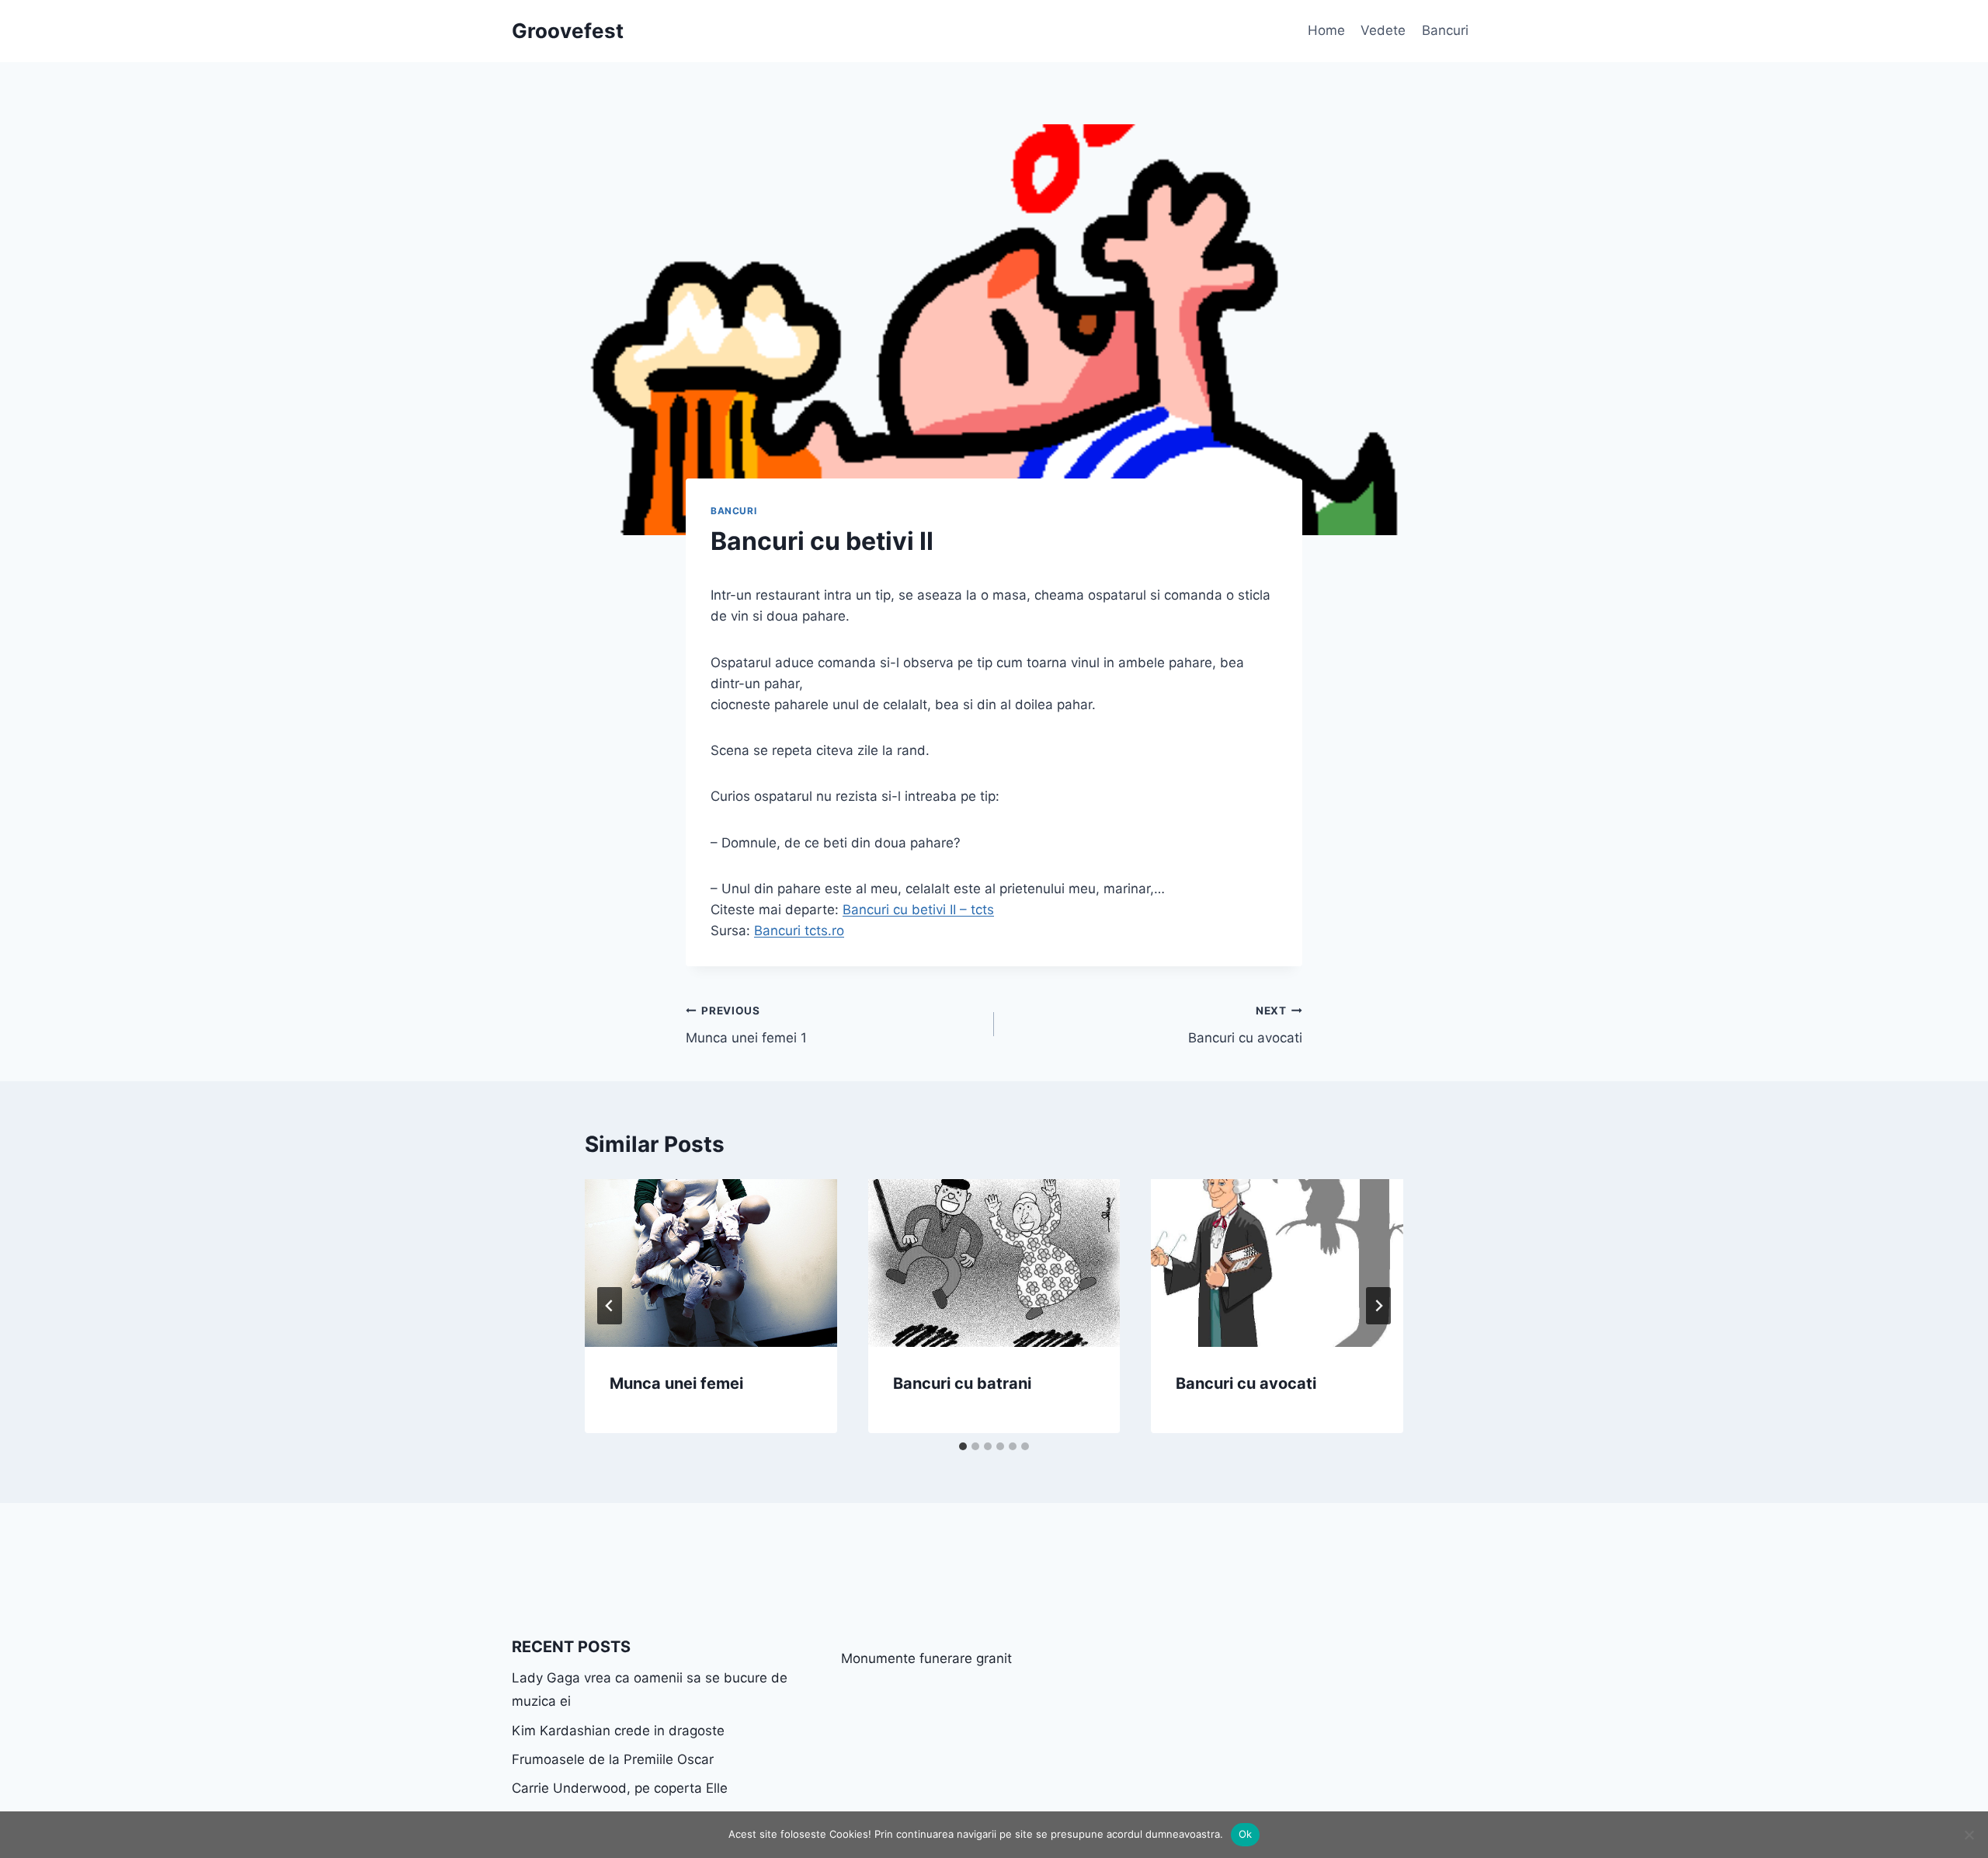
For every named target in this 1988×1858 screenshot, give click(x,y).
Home (1326, 30)
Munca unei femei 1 (746, 1025)
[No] (1969, 1835)
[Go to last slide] (610, 1306)
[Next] (1378, 1306)
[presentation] (711, 1263)
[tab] (963, 1446)
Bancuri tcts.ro (799, 931)
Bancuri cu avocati (1245, 1025)
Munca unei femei (676, 1383)
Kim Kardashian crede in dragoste (618, 1731)
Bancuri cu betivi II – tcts (918, 910)
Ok (1246, 1834)
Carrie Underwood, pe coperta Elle (620, 1788)
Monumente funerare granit (926, 1658)
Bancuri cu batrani (962, 1383)
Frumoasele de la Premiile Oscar (613, 1759)
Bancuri (1445, 30)
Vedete (1383, 30)
